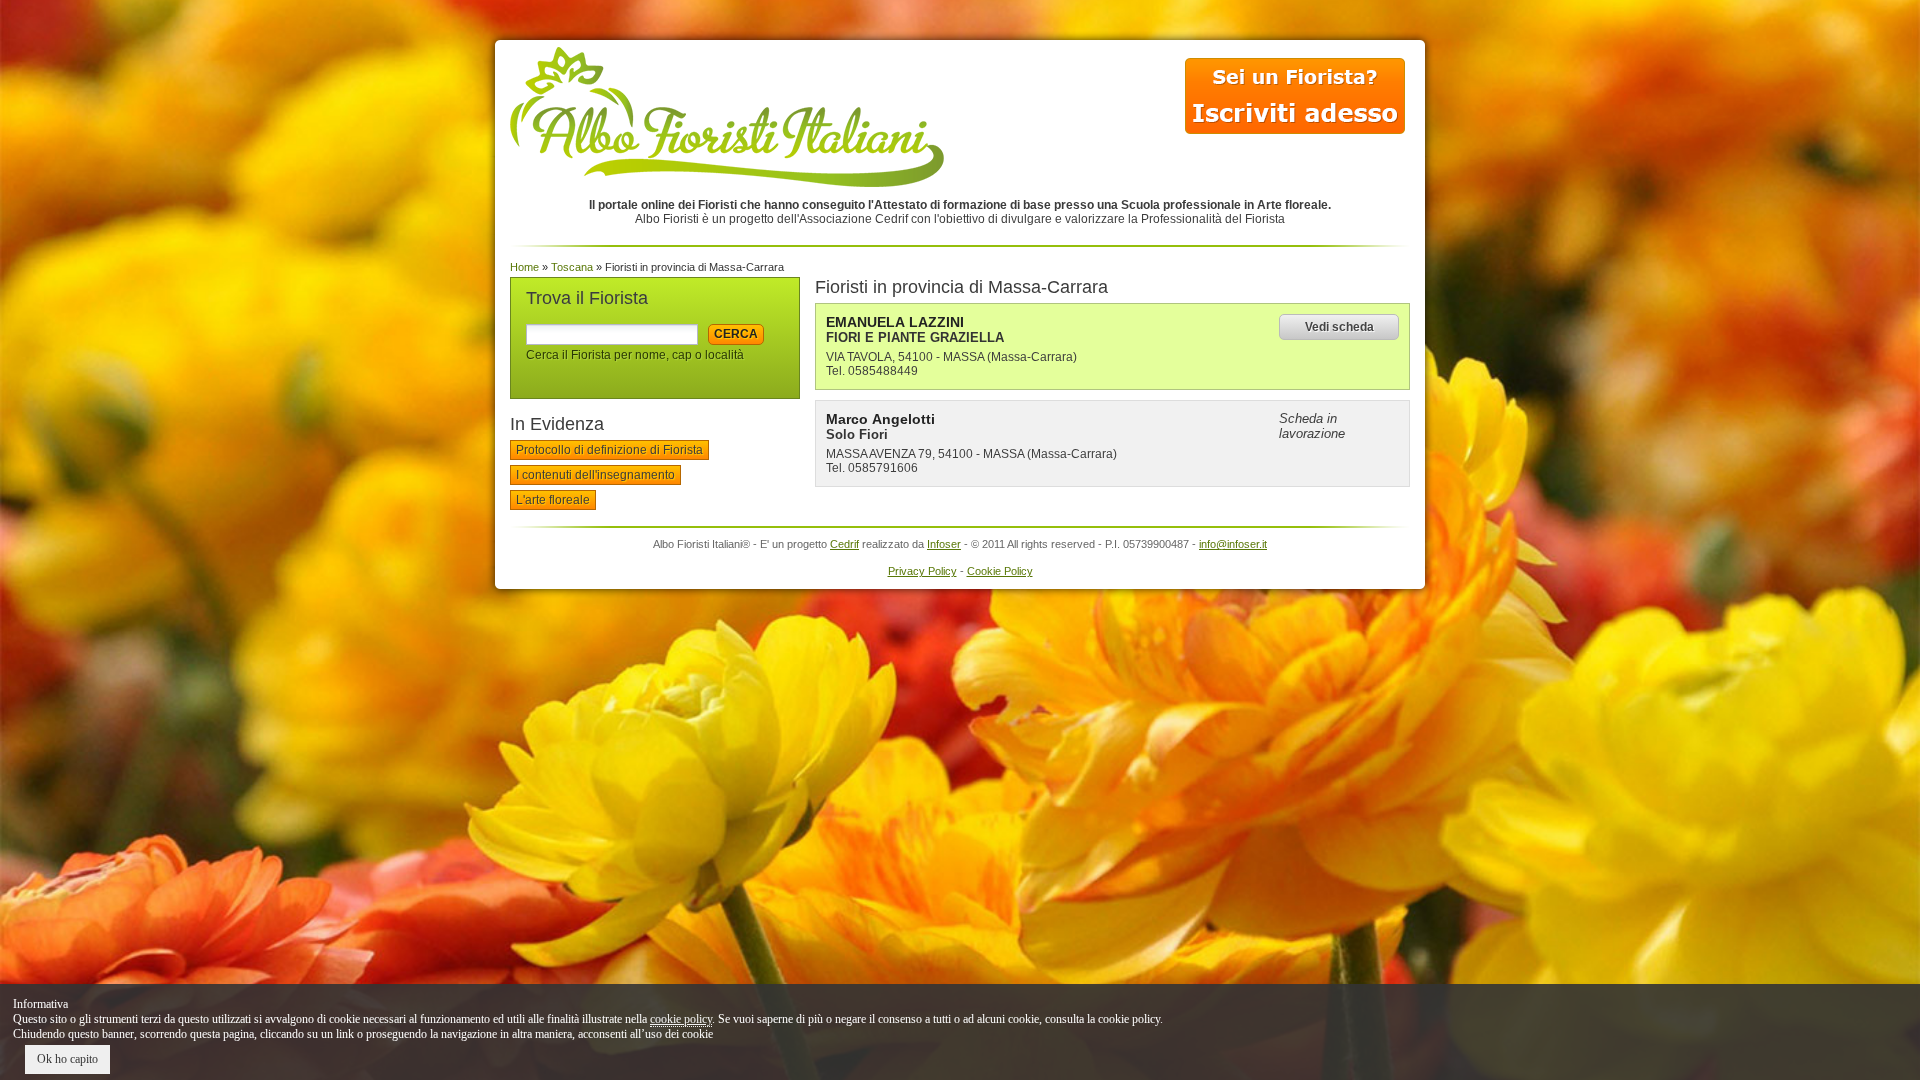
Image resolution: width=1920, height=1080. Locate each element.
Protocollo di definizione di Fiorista (609, 450)
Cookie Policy (1000, 571)
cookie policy (681, 1019)
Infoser (944, 544)
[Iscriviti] (1295, 133)
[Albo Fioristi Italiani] (727, 182)
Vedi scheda (1339, 327)
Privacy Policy (922, 571)
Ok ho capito (67, 1059)
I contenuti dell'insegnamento (595, 475)
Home (524, 267)
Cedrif (844, 544)
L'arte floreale (553, 500)
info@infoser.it (1233, 544)
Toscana (572, 267)
